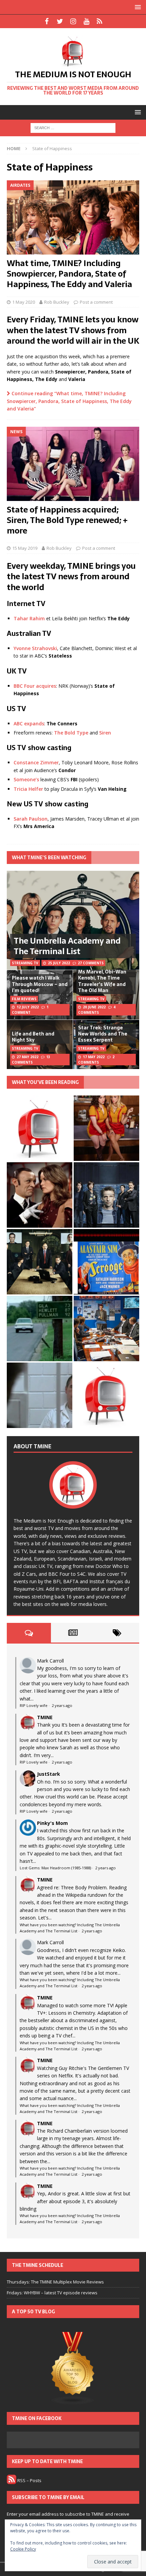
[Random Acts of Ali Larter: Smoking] (40, 1128)
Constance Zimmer (36, 762)
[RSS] (100, 21)
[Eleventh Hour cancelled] (106, 1395)
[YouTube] (86, 21)
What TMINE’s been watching (49, 858)
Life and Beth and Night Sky (33, 1037)
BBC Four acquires (35, 686)
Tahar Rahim (29, 618)
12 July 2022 (28, 1007)
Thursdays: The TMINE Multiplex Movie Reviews (55, 2282)
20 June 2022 (94, 1007)
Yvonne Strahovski (35, 648)
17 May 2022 (94, 1057)
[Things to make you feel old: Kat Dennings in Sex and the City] (106, 1128)
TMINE (45, 1717)
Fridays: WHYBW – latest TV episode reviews (52, 2293)
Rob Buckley (57, 302)
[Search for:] (73, 128)
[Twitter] (60, 21)
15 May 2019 (25, 548)
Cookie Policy (23, 2549)
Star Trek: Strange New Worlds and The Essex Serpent (103, 1034)
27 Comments (91, 963)
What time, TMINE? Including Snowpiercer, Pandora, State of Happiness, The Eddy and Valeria (69, 274)
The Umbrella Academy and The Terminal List (67, 946)
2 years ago (62, 1705)
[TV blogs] (73, 2369)
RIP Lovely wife (34, 1705)
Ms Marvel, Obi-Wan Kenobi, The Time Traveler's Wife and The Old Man (102, 981)
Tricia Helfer (28, 789)
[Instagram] (73, 21)
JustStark (49, 1774)
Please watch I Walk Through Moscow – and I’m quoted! (40, 984)
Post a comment (96, 302)
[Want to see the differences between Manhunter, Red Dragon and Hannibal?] (40, 1395)
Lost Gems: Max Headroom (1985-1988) (55, 1868)
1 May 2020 (24, 302)
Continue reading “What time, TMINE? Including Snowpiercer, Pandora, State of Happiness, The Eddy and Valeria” (69, 401)
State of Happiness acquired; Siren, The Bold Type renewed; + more (67, 520)
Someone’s (26, 779)
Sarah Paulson (31, 819)
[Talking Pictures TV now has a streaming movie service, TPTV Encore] (106, 1262)
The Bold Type (71, 733)
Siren (105, 733)
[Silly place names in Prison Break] (40, 1329)
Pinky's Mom (52, 1823)
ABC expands (29, 723)
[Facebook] (47, 21)
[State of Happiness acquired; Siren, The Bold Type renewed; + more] (73, 464)
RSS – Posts (29, 2480)
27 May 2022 (28, 1057)
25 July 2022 (59, 963)
